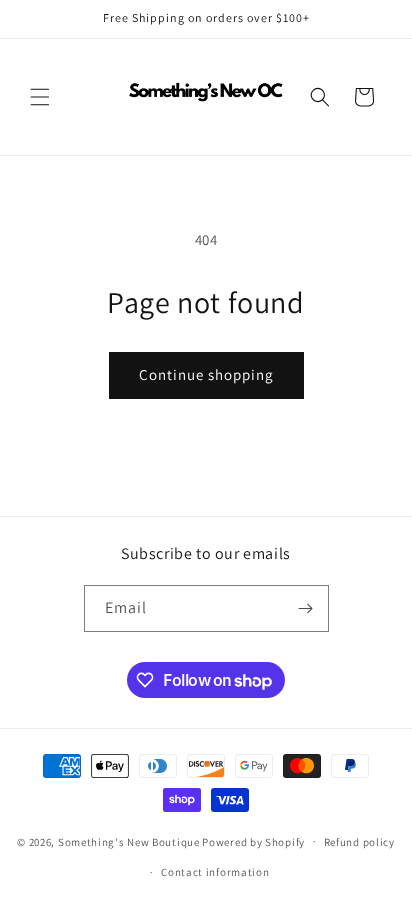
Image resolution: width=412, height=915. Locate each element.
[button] (40, 97)
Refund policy (359, 842)
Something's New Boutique (129, 841)
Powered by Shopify (253, 841)
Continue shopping (206, 374)
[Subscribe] (306, 608)
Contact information (215, 872)
